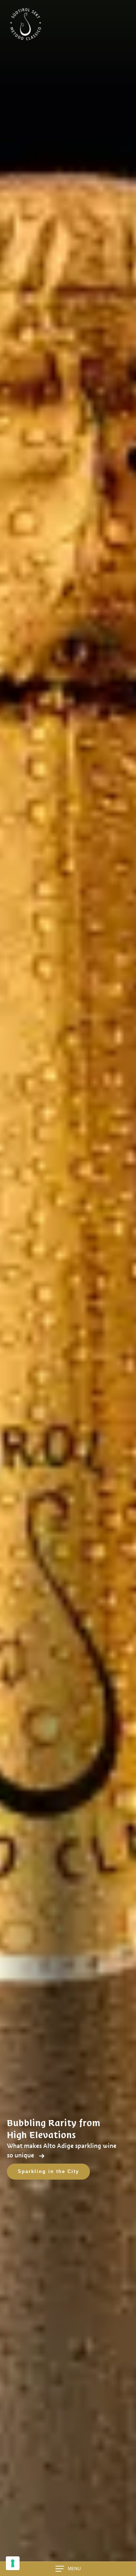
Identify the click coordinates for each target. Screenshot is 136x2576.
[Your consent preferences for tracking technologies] (13, 2563)
